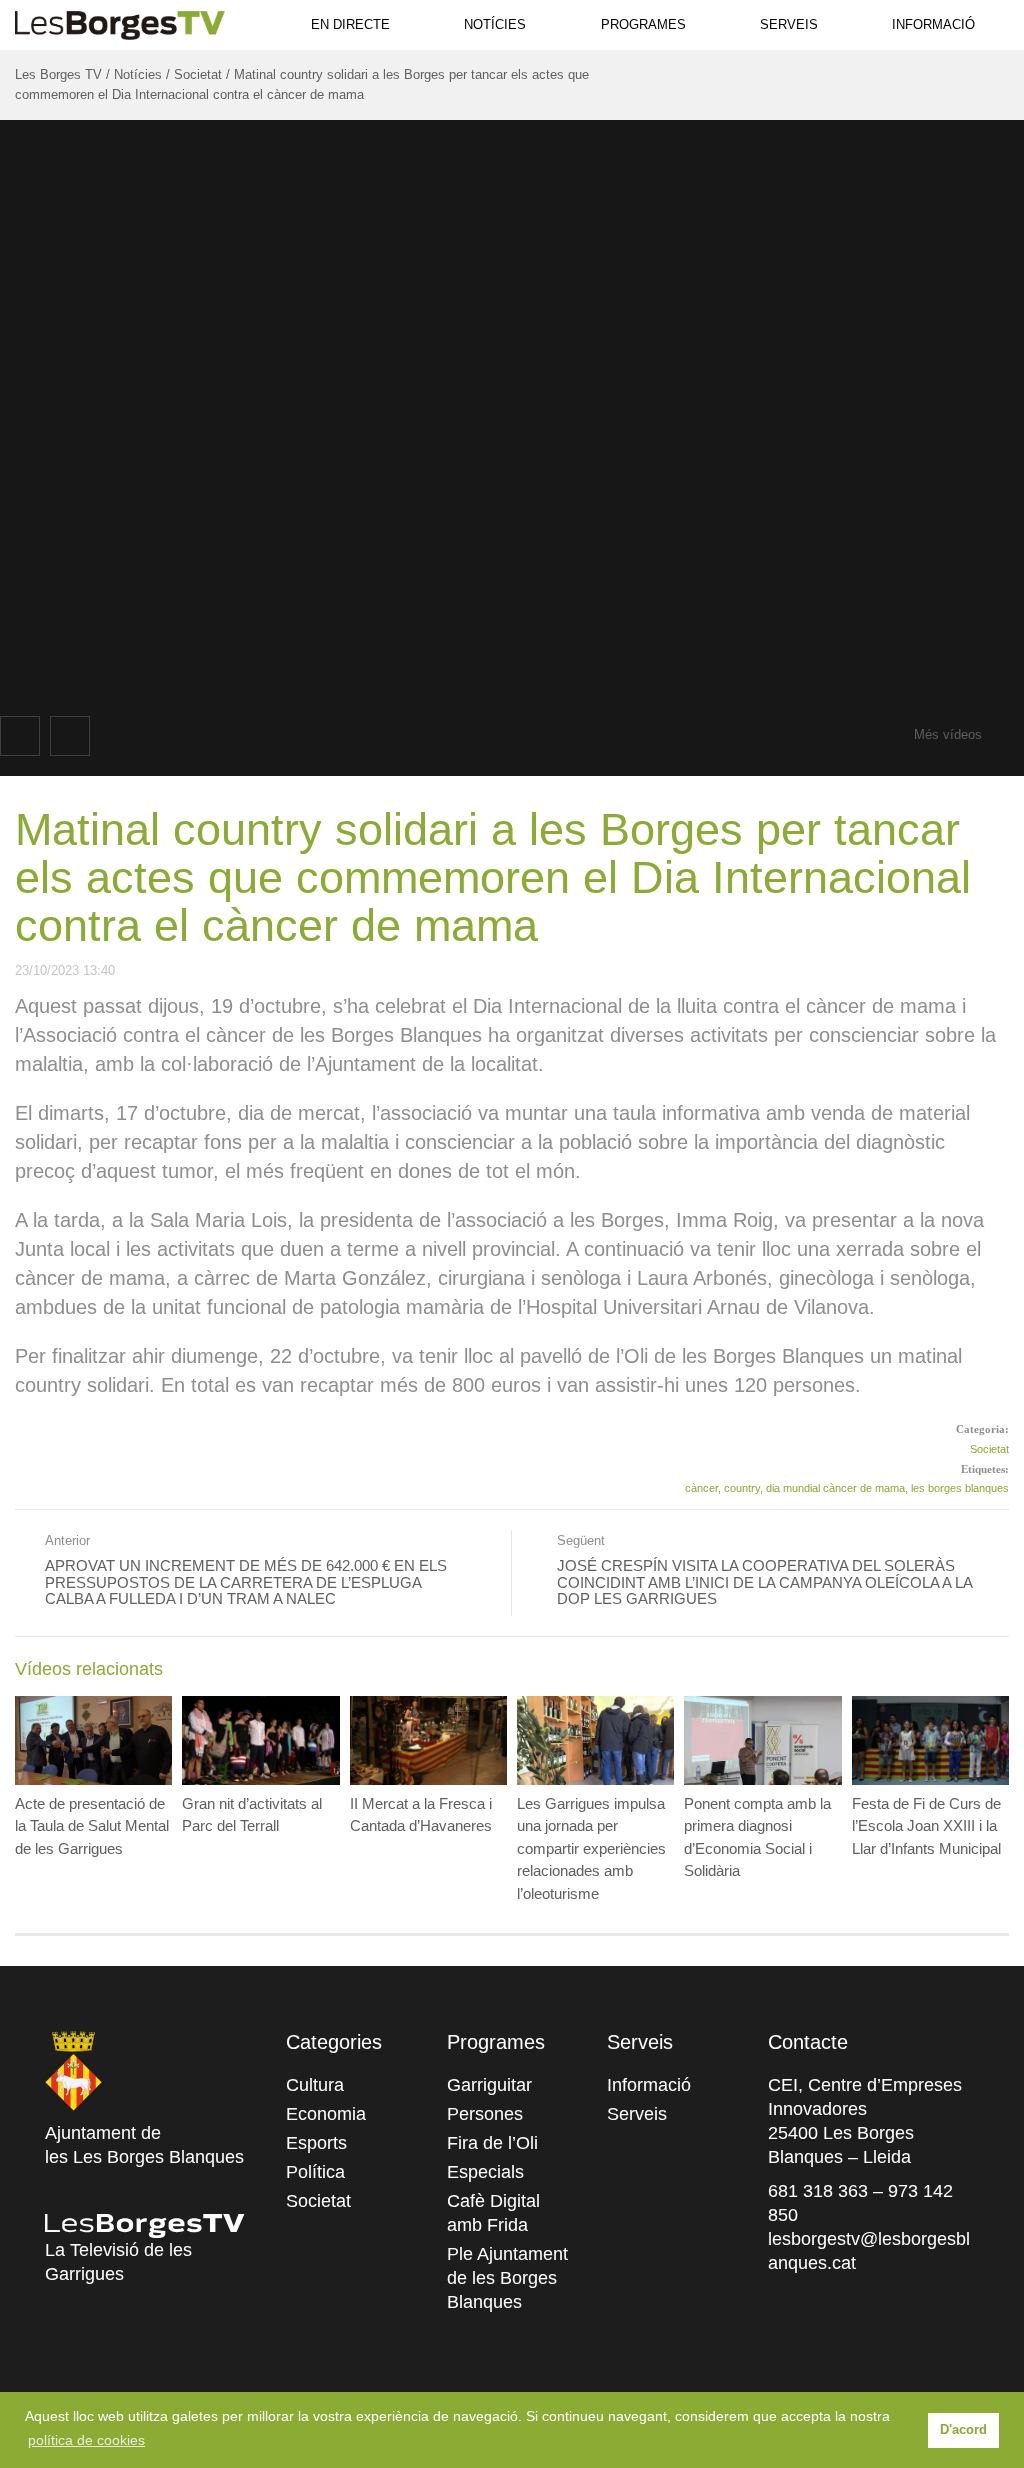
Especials (485, 2172)
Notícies (495, 24)
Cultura (315, 2085)
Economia (326, 2114)
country (742, 1488)
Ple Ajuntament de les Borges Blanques (507, 2278)
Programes (643, 24)
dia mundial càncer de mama (835, 1488)
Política (315, 2172)
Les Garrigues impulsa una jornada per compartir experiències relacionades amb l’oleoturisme (591, 1848)
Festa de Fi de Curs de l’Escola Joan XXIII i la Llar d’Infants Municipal (926, 1826)
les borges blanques (960, 1488)
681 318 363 (818, 2191)
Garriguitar (489, 2085)
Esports (316, 2143)
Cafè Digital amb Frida (493, 2213)
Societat (989, 1449)
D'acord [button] (963, 2430)
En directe (350, 24)
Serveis (789, 24)
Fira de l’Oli (492, 2143)
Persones (485, 2114)
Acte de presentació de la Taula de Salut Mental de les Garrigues (92, 1826)
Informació (933, 24)
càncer (701, 1488)
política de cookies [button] (86, 2440)
